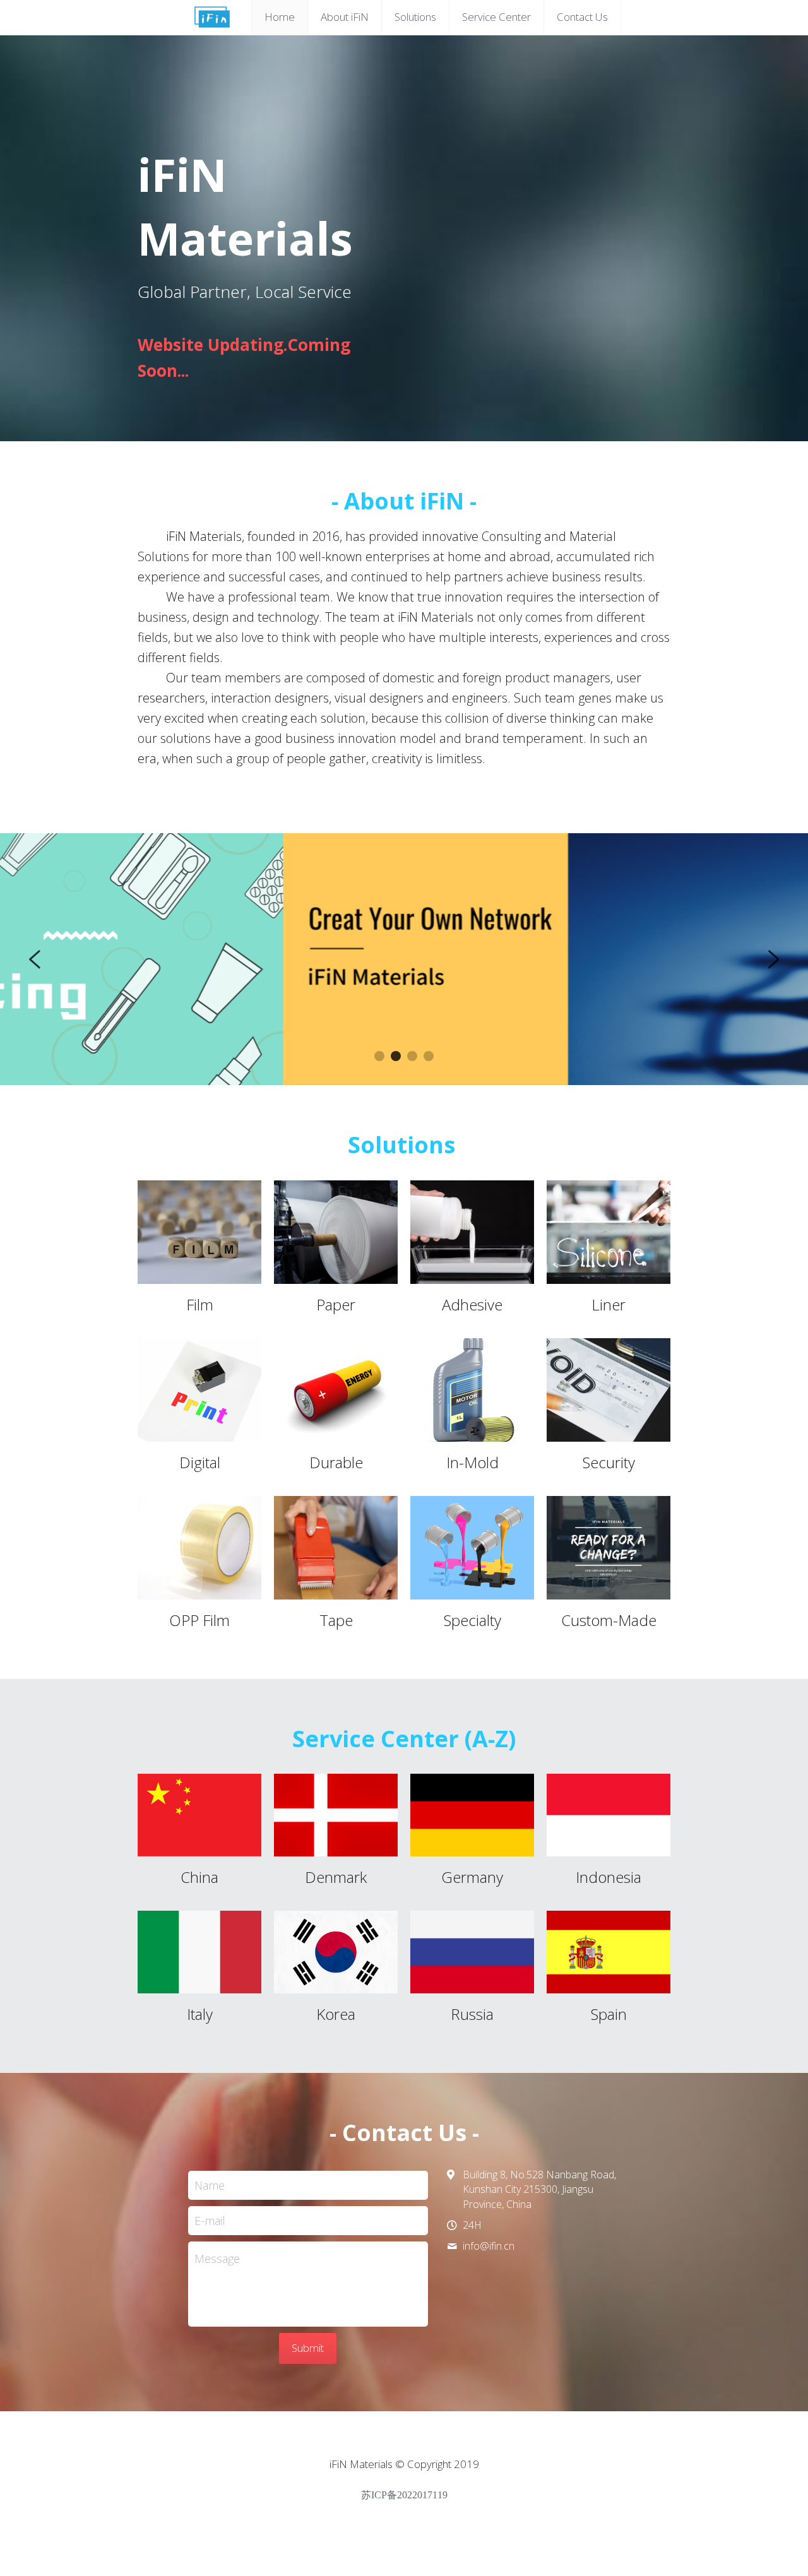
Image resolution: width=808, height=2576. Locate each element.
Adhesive (472, 1304)
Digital (200, 1462)
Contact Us (582, 17)
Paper (336, 1304)
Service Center (496, 17)
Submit (308, 2348)
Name (210, 2185)
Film (200, 1304)
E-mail (210, 2221)
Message (217, 2258)
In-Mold (472, 1462)
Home (280, 17)
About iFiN (345, 17)
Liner (609, 1304)
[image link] (199, 1232)
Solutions (415, 17)
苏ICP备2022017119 (404, 2495)
